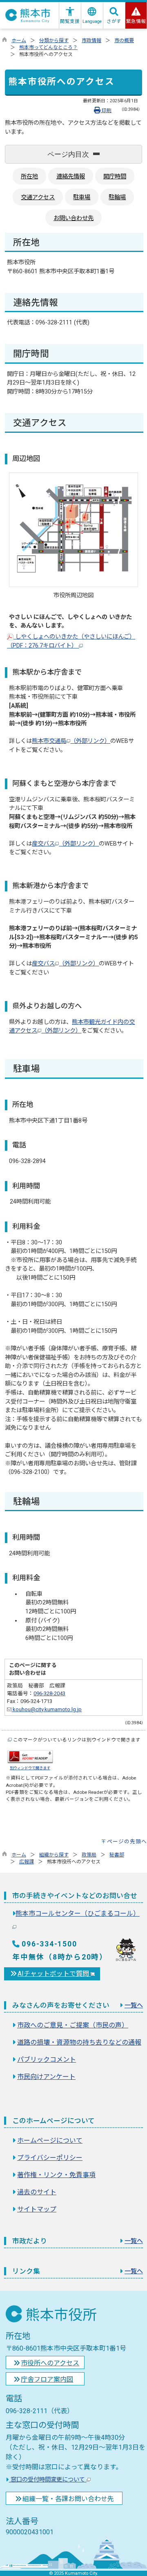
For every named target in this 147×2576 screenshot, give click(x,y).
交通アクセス (38, 197)
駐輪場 (117, 197)
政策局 (89, 1855)
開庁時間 (115, 177)
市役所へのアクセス (50, 2363)
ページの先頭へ (127, 1841)
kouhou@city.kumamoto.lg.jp (47, 1709)
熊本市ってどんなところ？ (48, 47)
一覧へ (134, 2005)
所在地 (29, 177)
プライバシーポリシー (50, 2158)
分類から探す (54, 40)
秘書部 (117, 1855)
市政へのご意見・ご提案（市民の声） (73, 2025)
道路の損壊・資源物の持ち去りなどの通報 (79, 2042)
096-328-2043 (49, 1693)
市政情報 (91, 40)
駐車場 (82, 197)
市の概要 (124, 40)
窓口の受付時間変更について (48, 2480)
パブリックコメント (47, 2060)
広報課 (27, 1862)
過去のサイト (37, 2192)
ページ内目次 (68, 154)
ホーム (19, 40)
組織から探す (54, 1855)
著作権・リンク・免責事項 (56, 2175)
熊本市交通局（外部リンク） (71, 741)
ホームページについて (50, 2141)
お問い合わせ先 (73, 218)
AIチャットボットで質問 (54, 1974)
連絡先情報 (71, 177)
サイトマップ (37, 2209)
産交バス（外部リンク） (65, 844)
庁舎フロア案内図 (47, 2379)
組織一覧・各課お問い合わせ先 (68, 2499)
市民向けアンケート (46, 2077)
